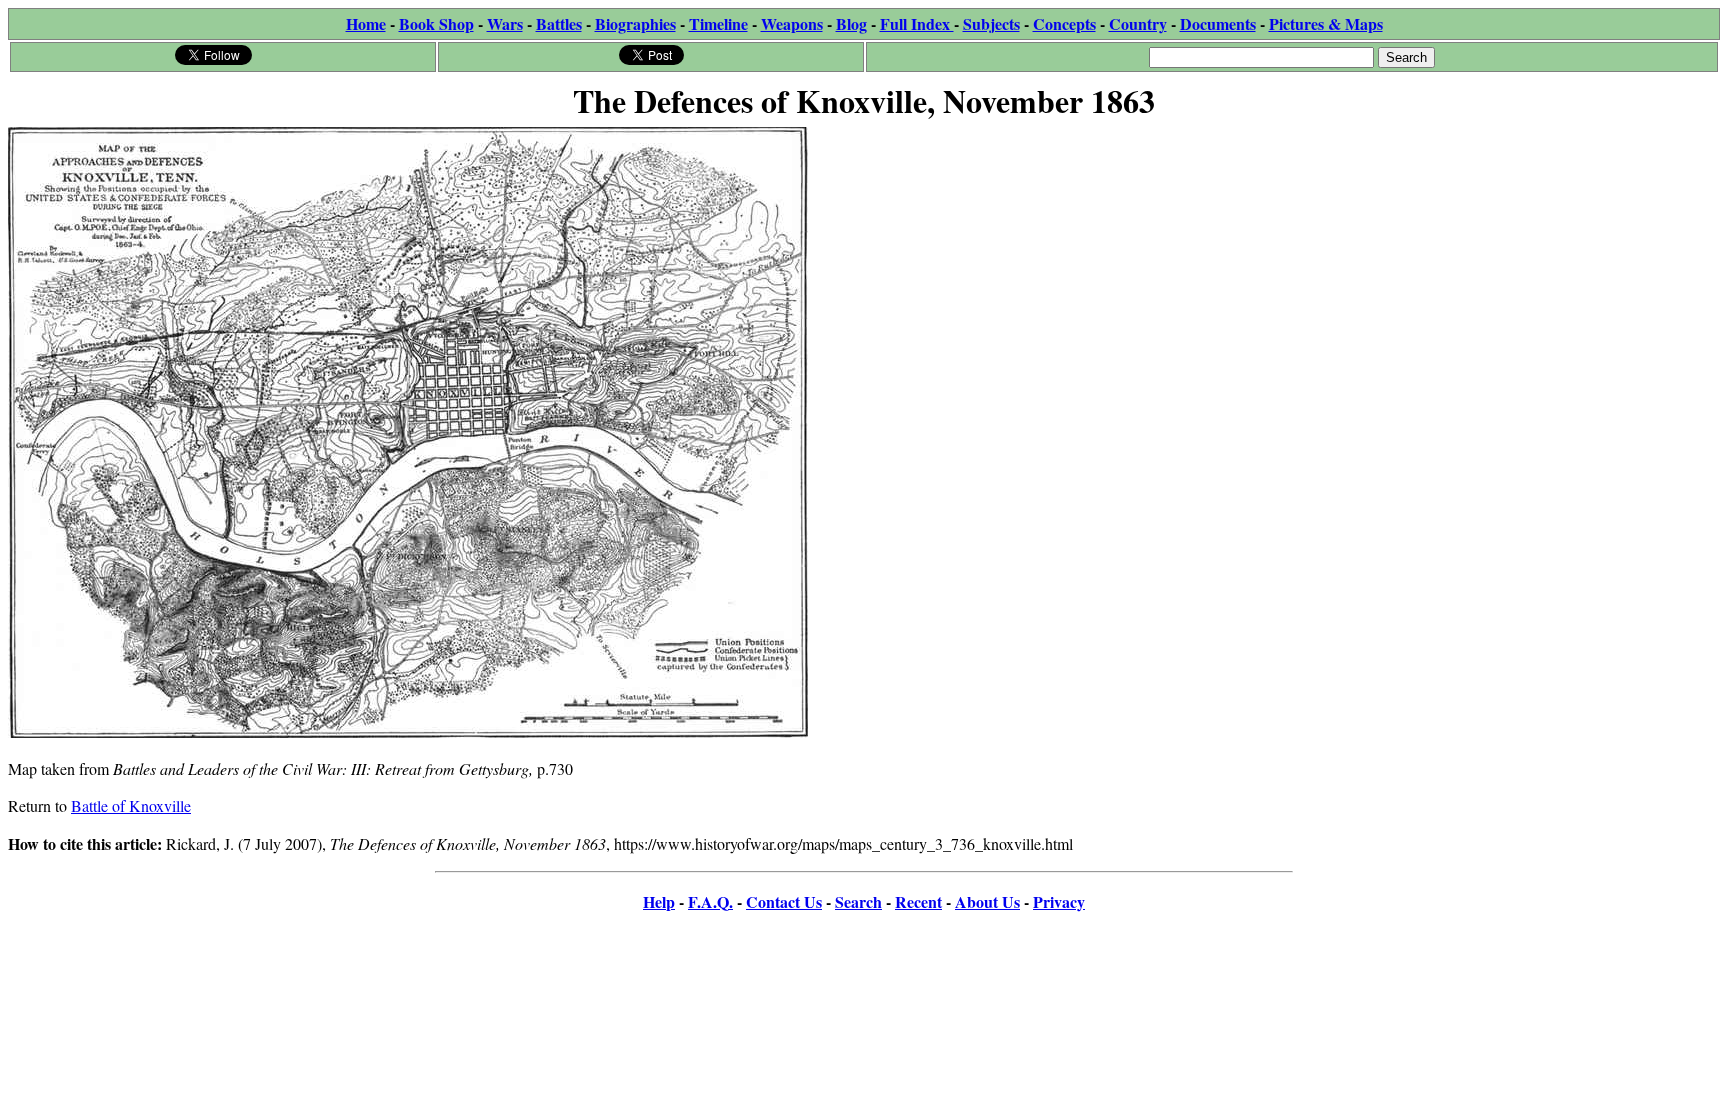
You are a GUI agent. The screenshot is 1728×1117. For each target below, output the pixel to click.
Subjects (991, 23)
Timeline (718, 23)
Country (1138, 23)
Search (858, 901)
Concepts (1064, 23)
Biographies (635, 23)
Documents (1218, 23)
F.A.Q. (710, 901)
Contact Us (784, 901)
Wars (505, 23)
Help (659, 901)
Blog (851, 23)
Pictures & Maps (1326, 23)
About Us (987, 901)
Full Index (917, 23)
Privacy (1059, 901)
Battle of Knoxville (131, 805)
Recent (918, 901)
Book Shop (436, 23)
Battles (559, 23)
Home (366, 23)
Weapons (792, 23)
